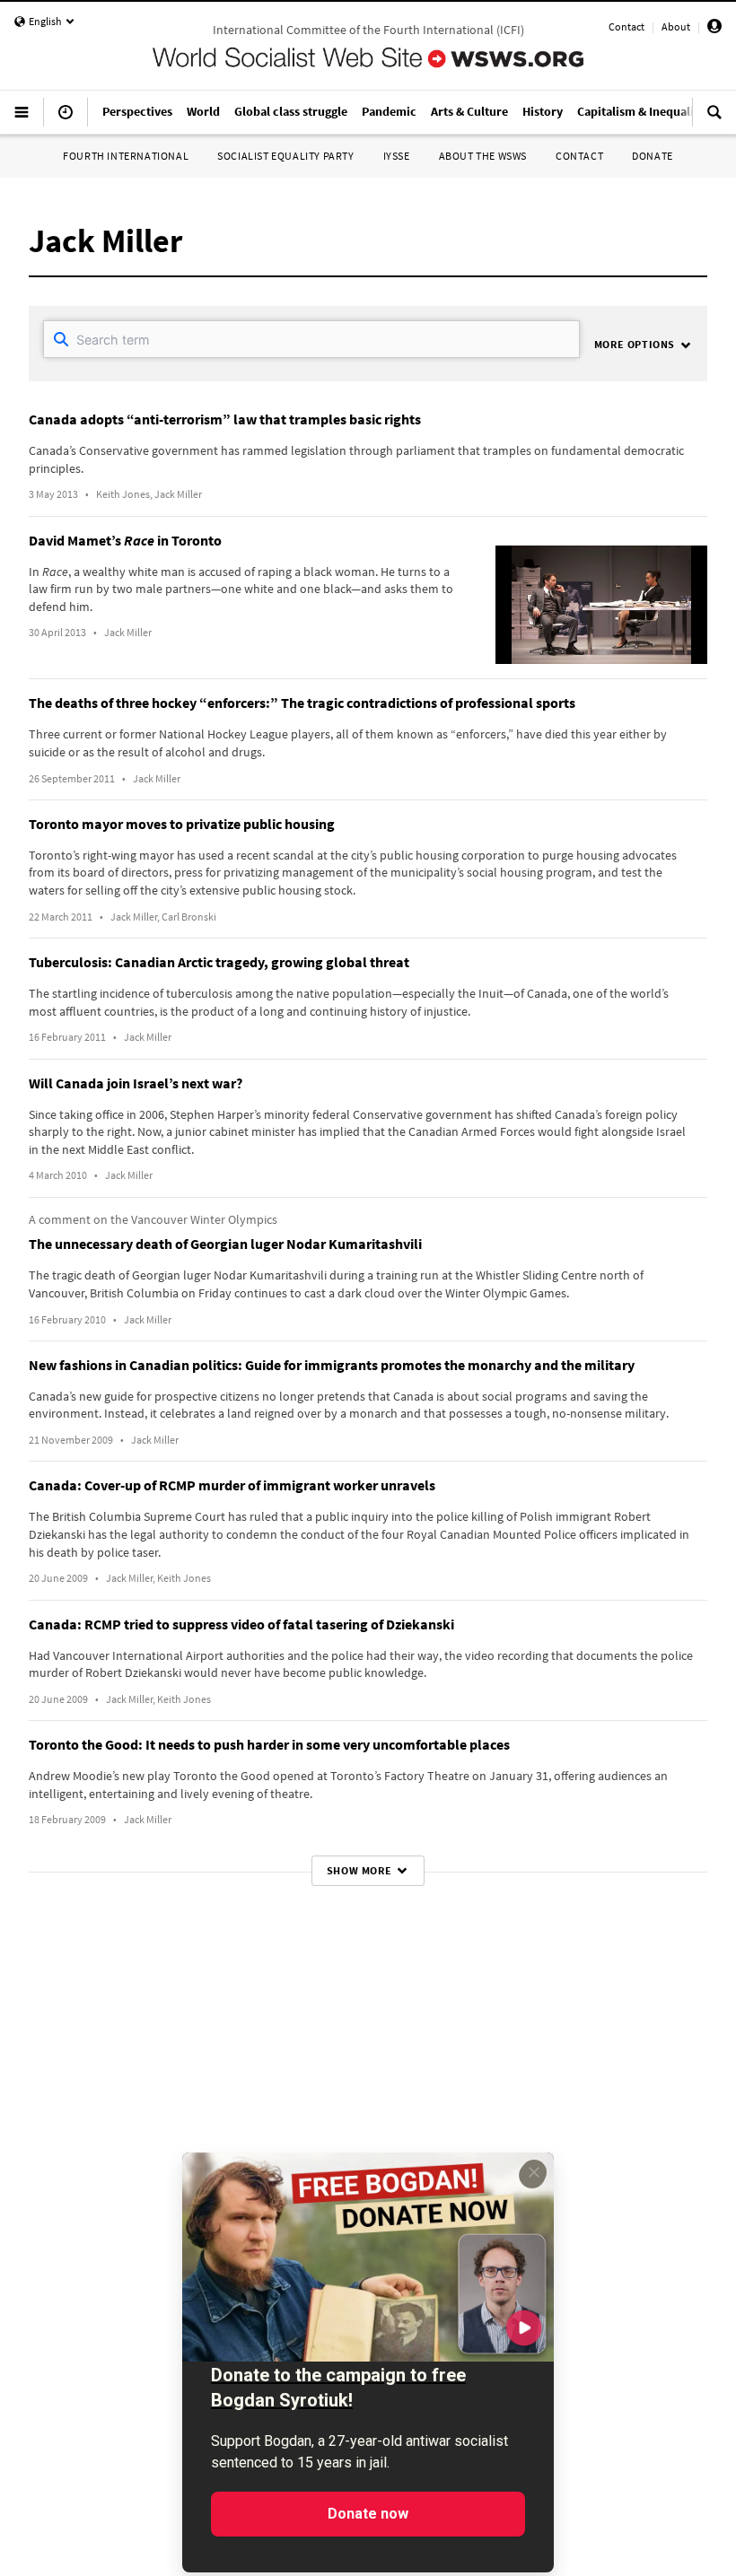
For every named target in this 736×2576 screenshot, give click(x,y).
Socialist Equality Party (285, 156)
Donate (653, 156)
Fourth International (126, 156)
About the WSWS (483, 156)
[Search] (714, 119)
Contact (626, 26)
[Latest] (66, 119)
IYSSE (397, 156)
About (676, 26)
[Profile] (714, 29)
